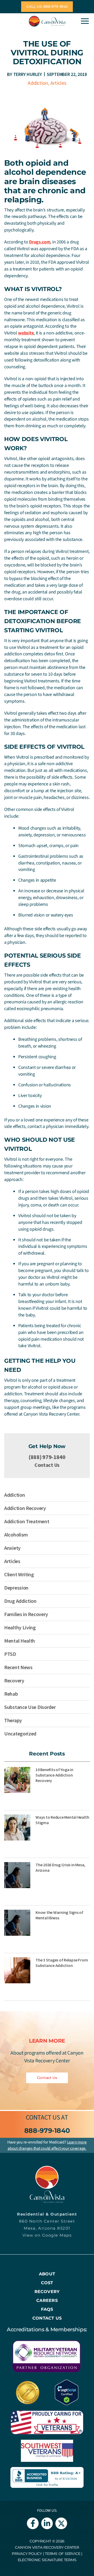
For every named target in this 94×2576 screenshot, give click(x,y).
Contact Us (47, 1465)
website (26, 333)
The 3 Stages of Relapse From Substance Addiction (62, 1963)
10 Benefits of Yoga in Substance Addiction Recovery (54, 1775)
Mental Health (20, 1641)
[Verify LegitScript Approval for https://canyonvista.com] (67, 2392)
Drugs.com (40, 242)
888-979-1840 (47, 2130)
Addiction (38, 83)
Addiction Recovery (25, 1508)
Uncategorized (20, 1734)
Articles (58, 83)
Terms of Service (63, 2554)
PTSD (10, 1654)
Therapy (13, 1720)
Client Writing (19, 1574)
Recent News (18, 1667)
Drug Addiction (20, 1601)
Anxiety (12, 1548)
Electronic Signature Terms (47, 2560)
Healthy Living (20, 1627)
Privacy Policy (27, 2554)
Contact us (43, 2117)
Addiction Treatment (27, 1521)
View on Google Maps (47, 2235)
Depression (16, 1588)
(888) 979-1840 (47, 1457)
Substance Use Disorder (30, 1707)
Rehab (11, 1694)
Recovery (14, 1680)
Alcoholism (16, 1535)
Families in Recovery (26, 1614)
